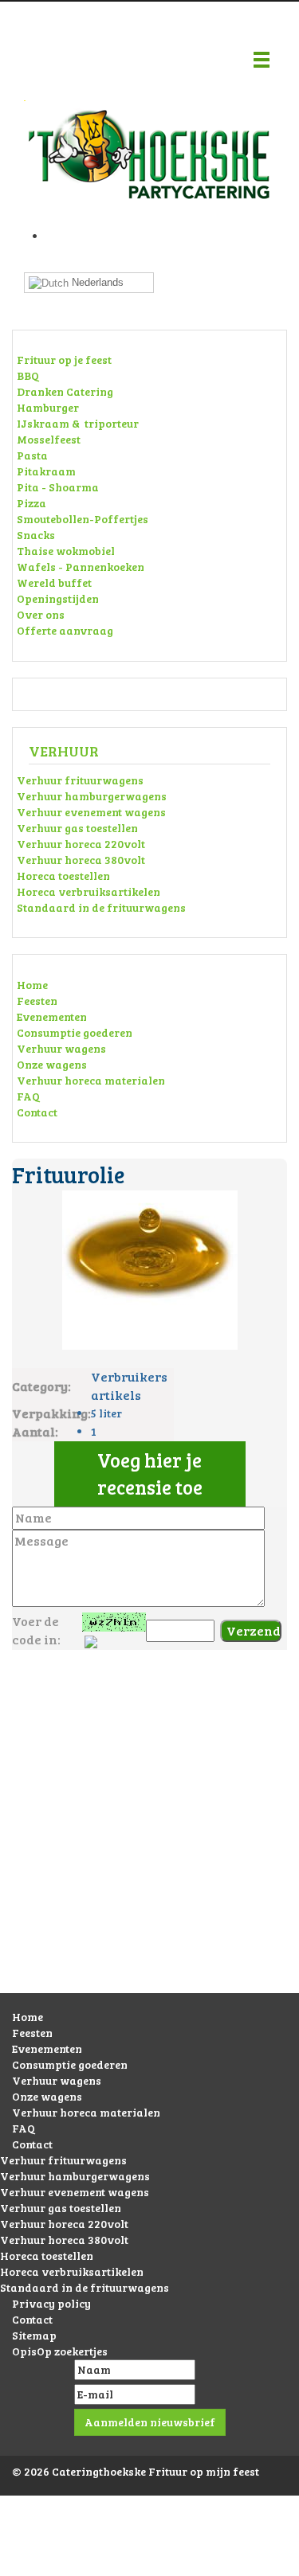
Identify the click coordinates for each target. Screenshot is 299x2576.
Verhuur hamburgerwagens (92, 796)
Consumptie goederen (75, 1032)
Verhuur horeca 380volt (81, 860)
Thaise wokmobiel (66, 551)
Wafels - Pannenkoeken (81, 567)
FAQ (28, 1096)
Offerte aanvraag (65, 630)
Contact (37, 1112)
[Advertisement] (149, 1837)
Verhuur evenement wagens (91, 812)
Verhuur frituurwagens (80, 780)
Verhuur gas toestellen (77, 828)
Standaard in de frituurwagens (101, 907)
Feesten (37, 1001)
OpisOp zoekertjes (60, 2351)
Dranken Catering (65, 391)
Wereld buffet (54, 582)
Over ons (41, 614)
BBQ (28, 375)
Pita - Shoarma (58, 487)
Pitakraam (46, 471)
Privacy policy (51, 2303)
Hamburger (48, 407)
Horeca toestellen (63, 876)
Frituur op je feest (64, 360)
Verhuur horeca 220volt (81, 844)
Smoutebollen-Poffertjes (83, 519)
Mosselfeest (49, 439)
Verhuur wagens (61, 1048)
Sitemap (34, 2335)
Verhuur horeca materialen (91, 1080)
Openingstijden (58, 598)
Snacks (36, 535)
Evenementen (52, 1016)
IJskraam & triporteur (78, 423)
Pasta (32, 455)
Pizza (31, 503)
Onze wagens (52, 1064)
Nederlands (96, 282)
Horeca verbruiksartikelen (89, 891)
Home (32, 985)
